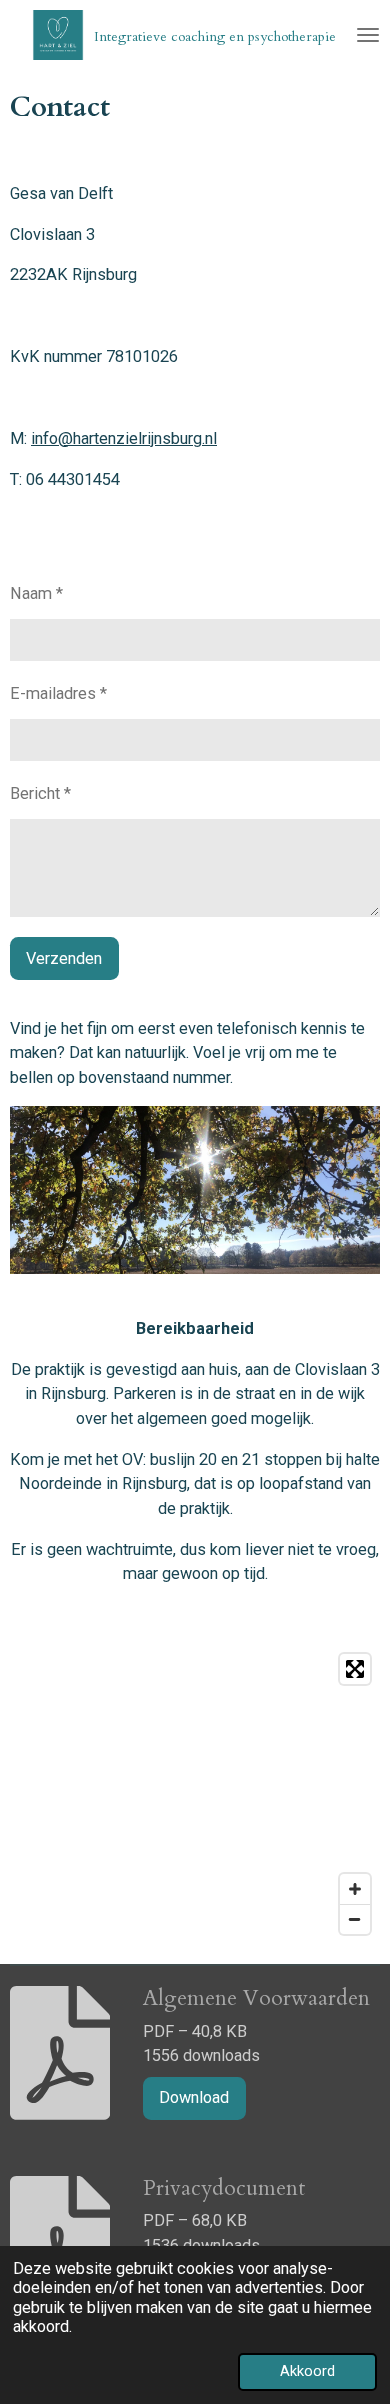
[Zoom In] (355, 1889)
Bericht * (40, 793)
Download (194, 2097)
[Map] (195, 1794)
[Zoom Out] (355, 1919)
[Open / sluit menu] (368, 35)
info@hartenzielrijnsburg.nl (124, 438)
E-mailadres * (58, 693)
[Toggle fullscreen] (355, 1669)
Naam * (36, 593)
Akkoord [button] (307, 2371)
